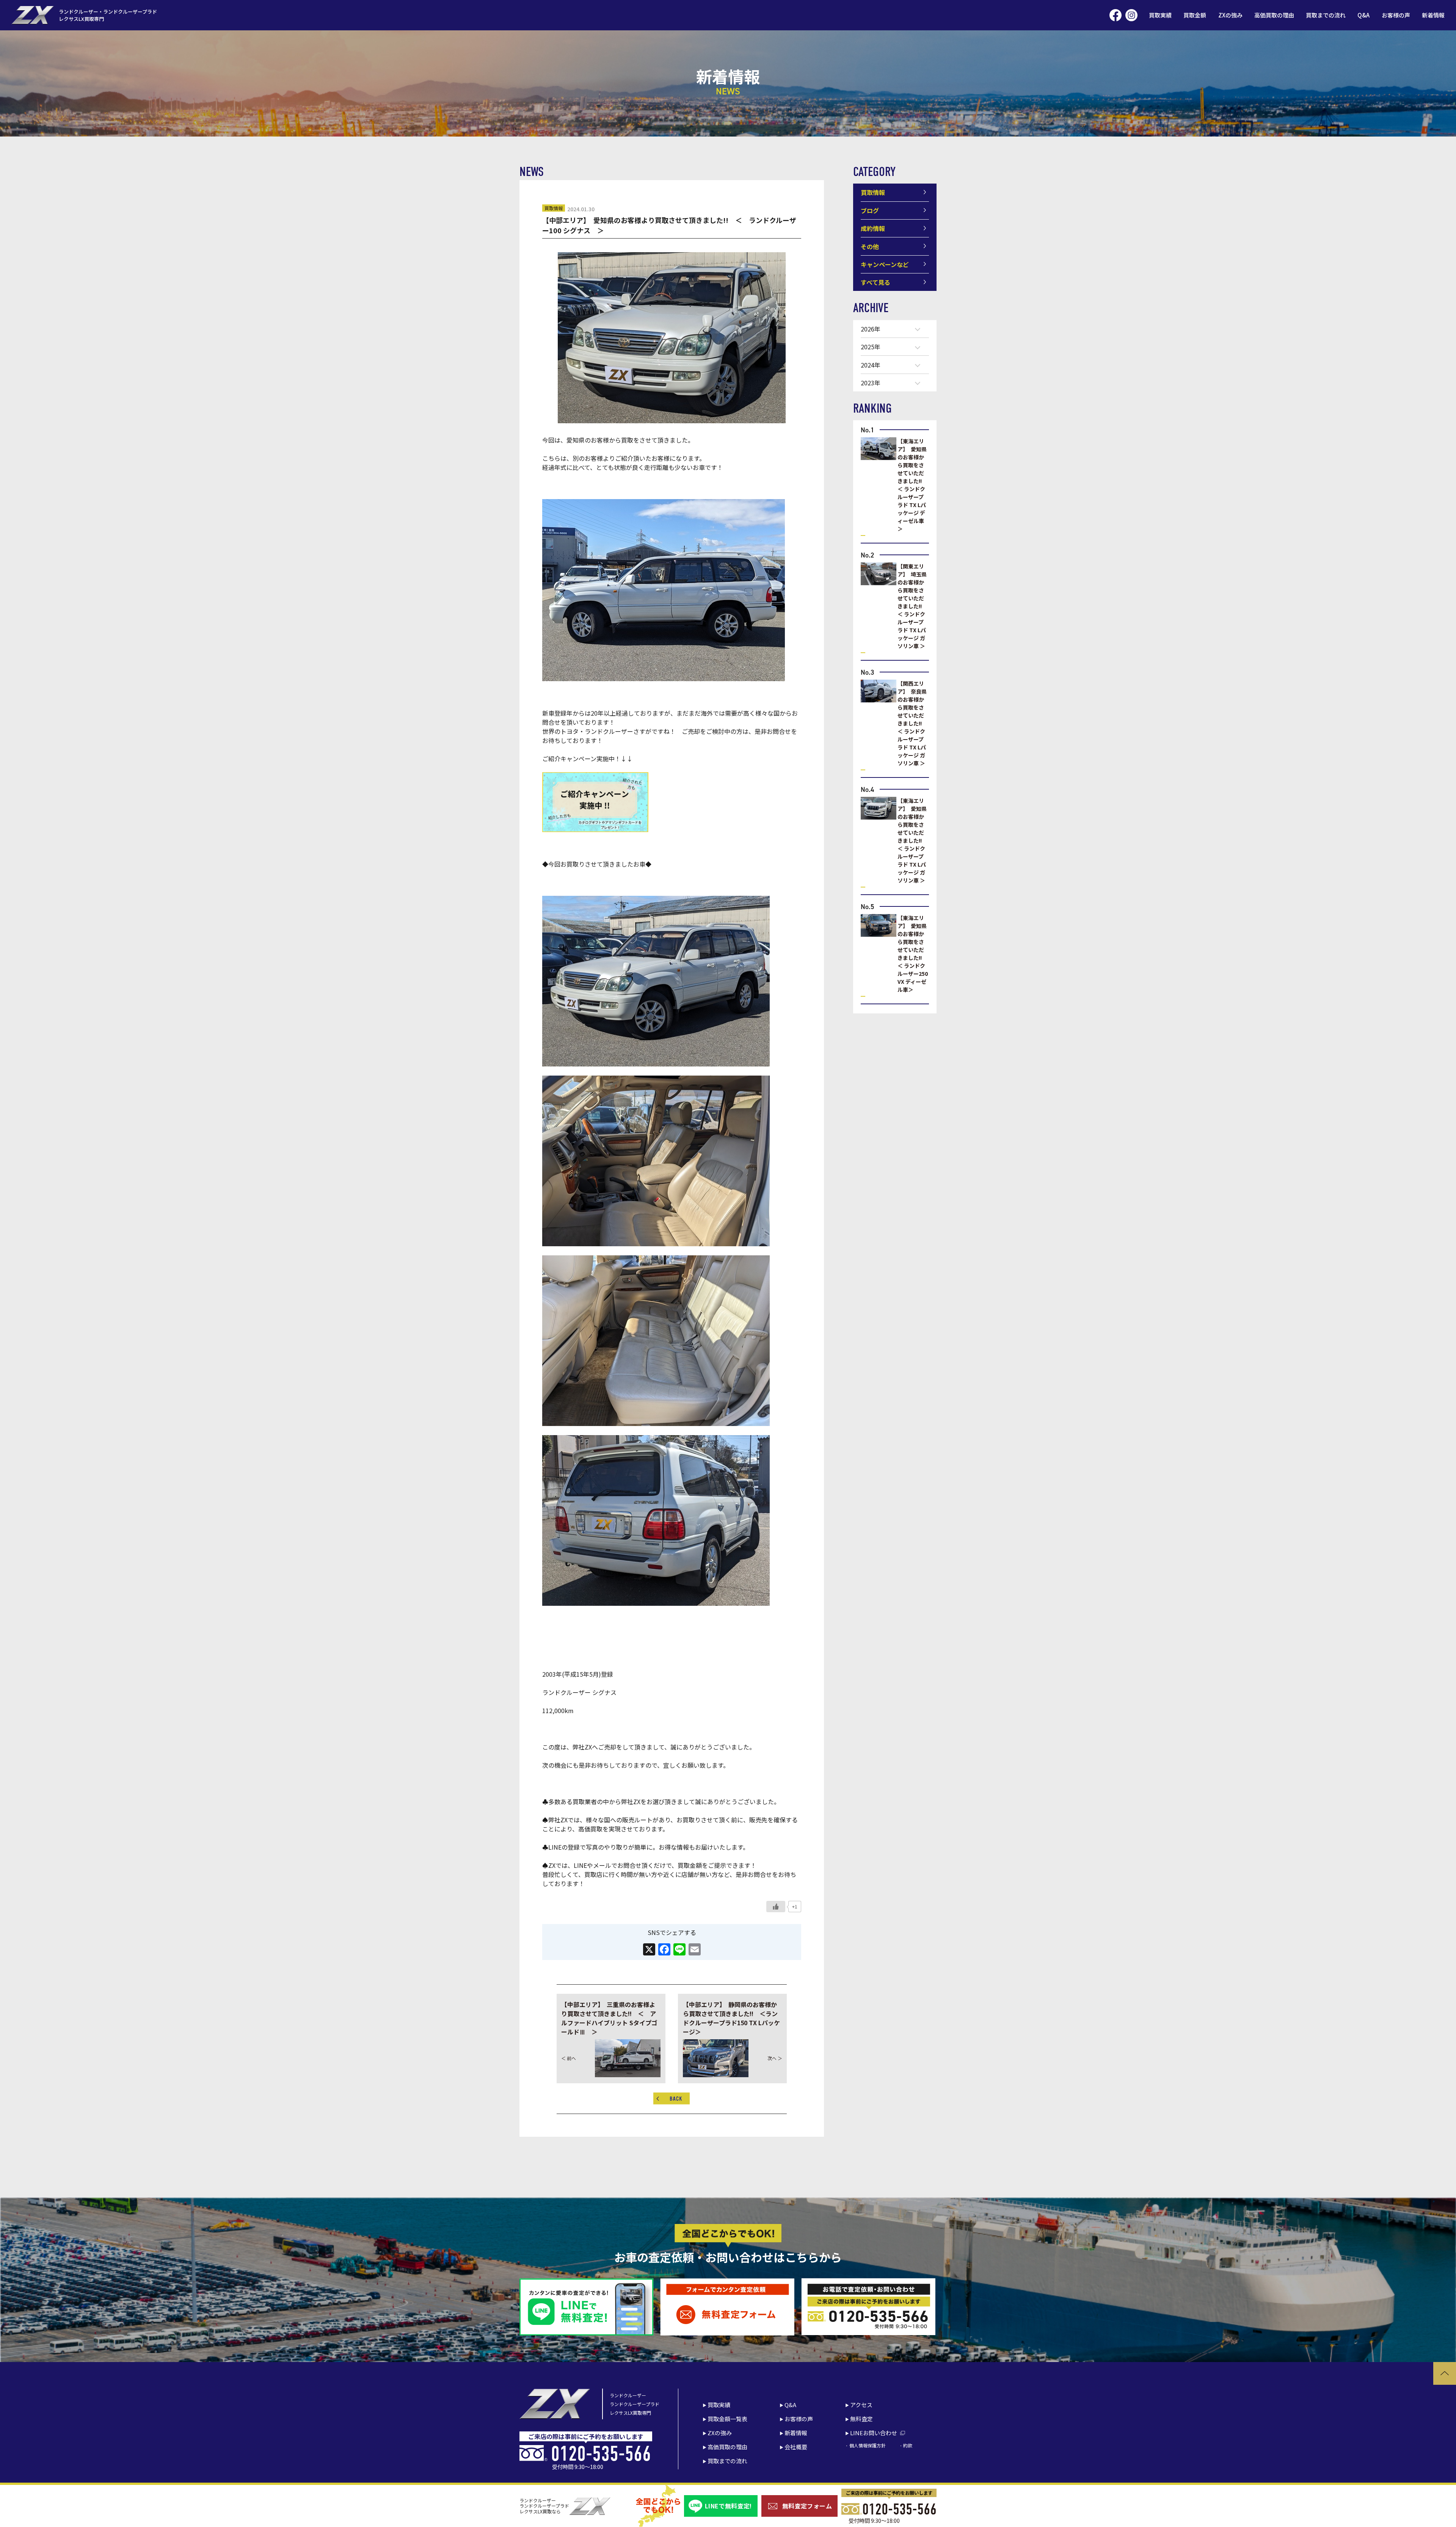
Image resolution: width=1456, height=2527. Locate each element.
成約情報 (873, 228)
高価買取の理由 (1274, 15)
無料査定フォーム (807, 2506)
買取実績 (1160, 15)
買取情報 (554, 208)
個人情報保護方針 (867, 2445)
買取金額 (1195, 15)
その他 (870, 247)
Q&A (1363, 15)
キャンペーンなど (885, 264)
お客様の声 (1396, 15)
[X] (649, 1950)
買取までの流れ (1326, 15)
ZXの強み (1230, 15)
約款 (908, 2445)
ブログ (870, 210)
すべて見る (875, 282)
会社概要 (796, 2447)
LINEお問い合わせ (874, 2433)
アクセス (861, 2405)
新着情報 (1433, 15)
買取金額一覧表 (727, 2419)
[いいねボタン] (776, 1907)
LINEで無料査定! (728, 2506)
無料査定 (861, 2419)
